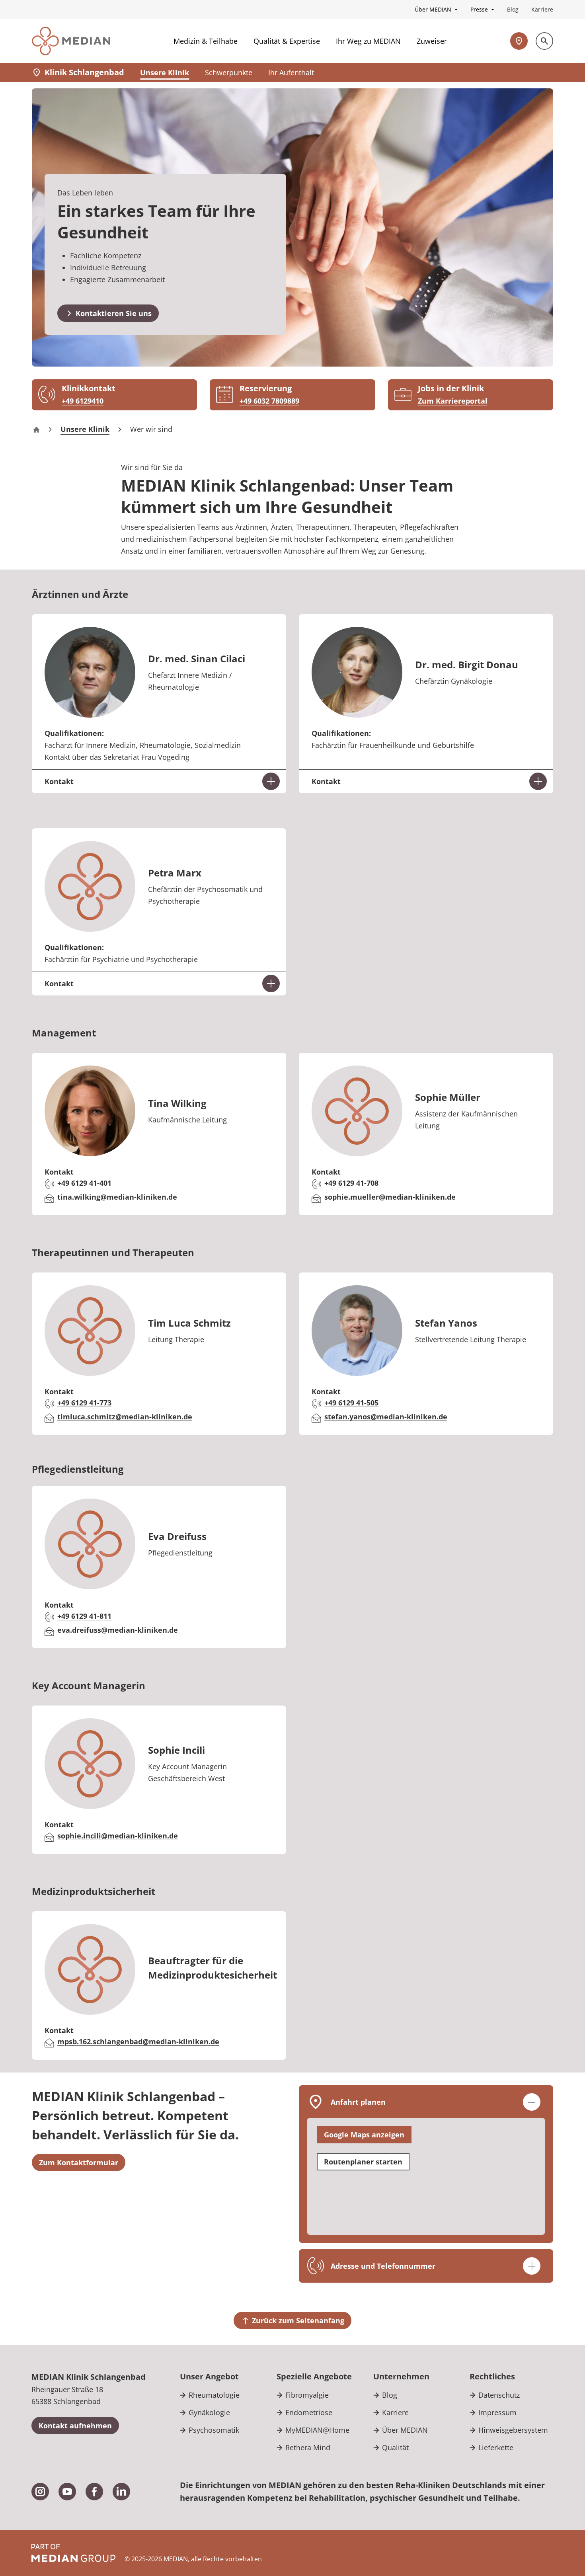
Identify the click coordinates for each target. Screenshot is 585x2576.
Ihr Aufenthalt (291, 72)
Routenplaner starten (363, 2162)
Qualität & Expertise (287, 41)
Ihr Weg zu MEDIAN (368, 41)
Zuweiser (432, 41)
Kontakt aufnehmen (75, 2426)
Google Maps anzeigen (364, 2135)
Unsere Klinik (165, 72)
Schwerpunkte (229, 72)
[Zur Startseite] (71, 41)
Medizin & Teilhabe (206, 41)
